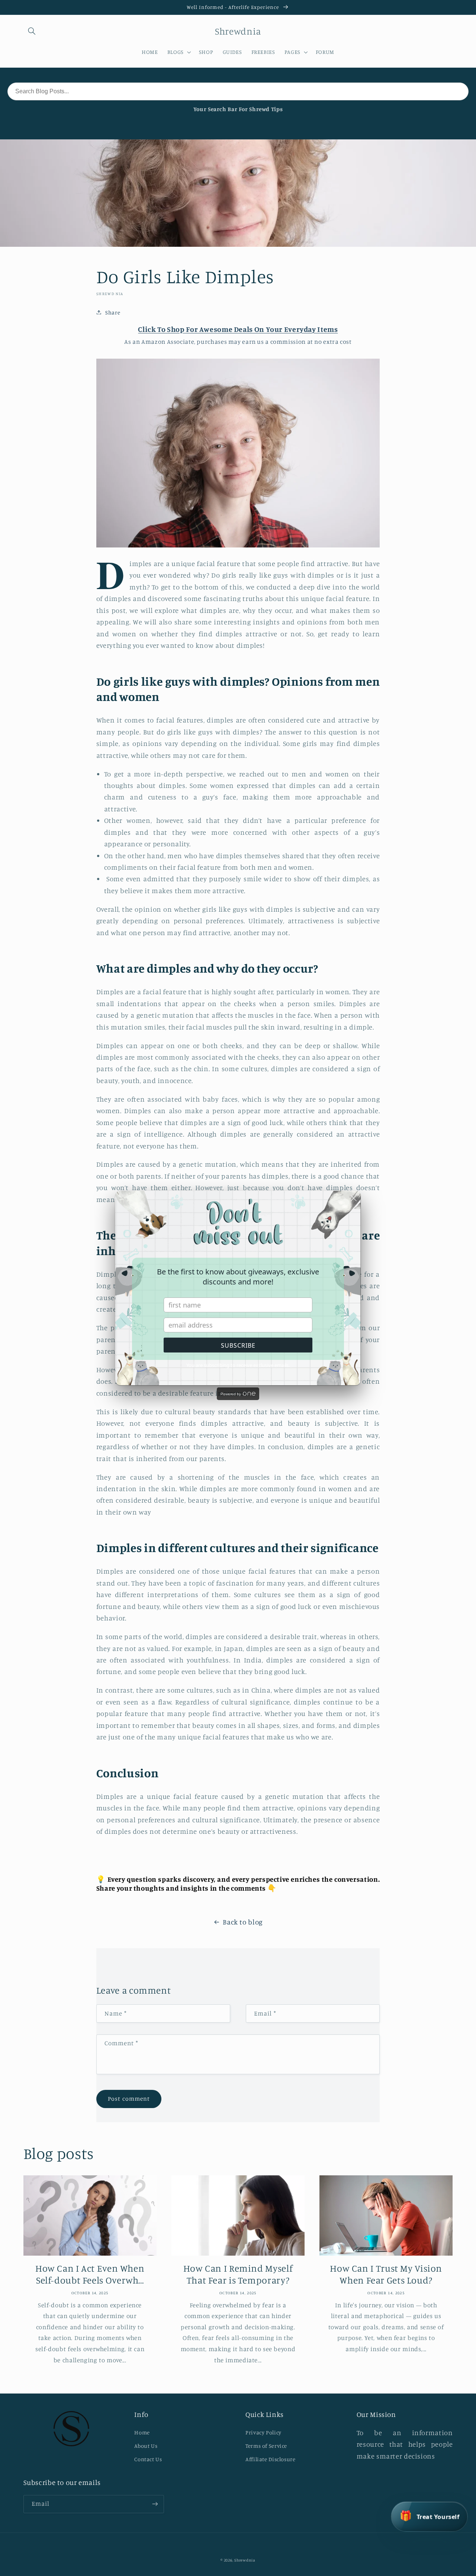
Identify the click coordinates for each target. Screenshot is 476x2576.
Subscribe (238, 1345)
